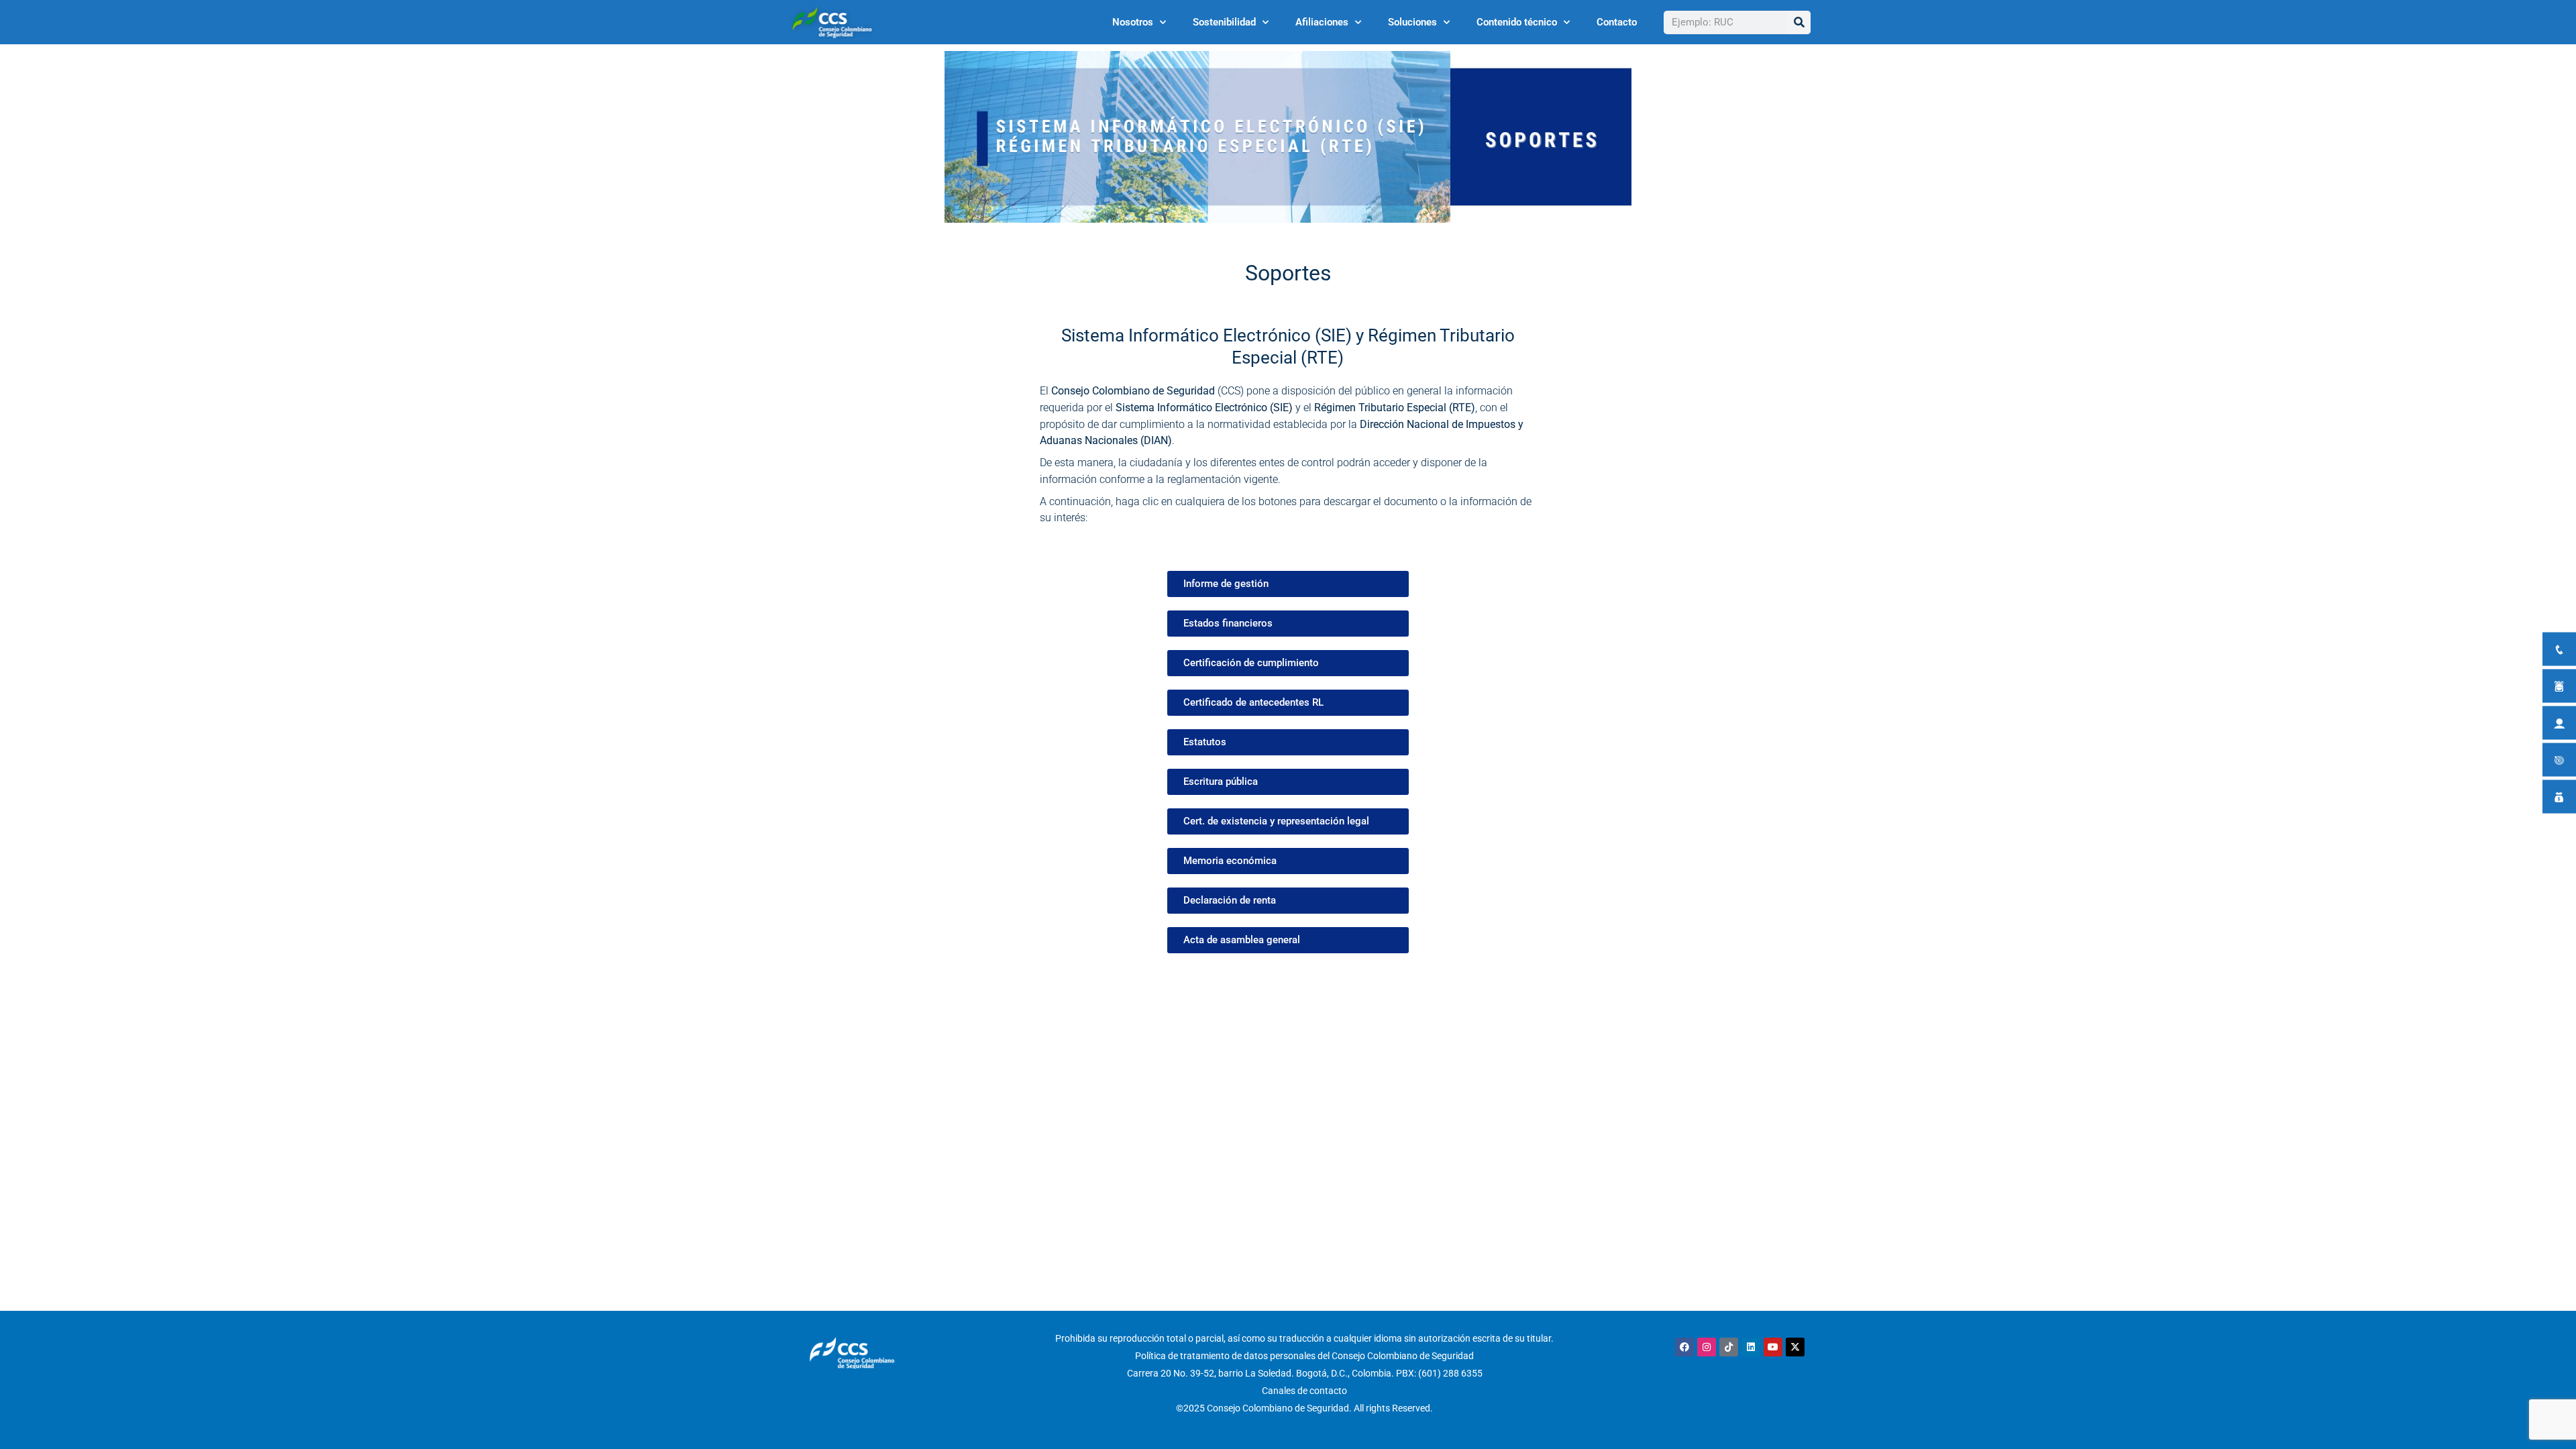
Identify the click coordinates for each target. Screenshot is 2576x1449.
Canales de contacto (1304, 1391)
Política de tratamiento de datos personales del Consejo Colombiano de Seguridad (1304, 1356)
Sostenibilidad (1224, 22)
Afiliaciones (1322, 22)
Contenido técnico (1517, 22)
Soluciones (1412, 22)
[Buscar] (1799, 22)
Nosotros (1133, 22)
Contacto (1617, 22)
